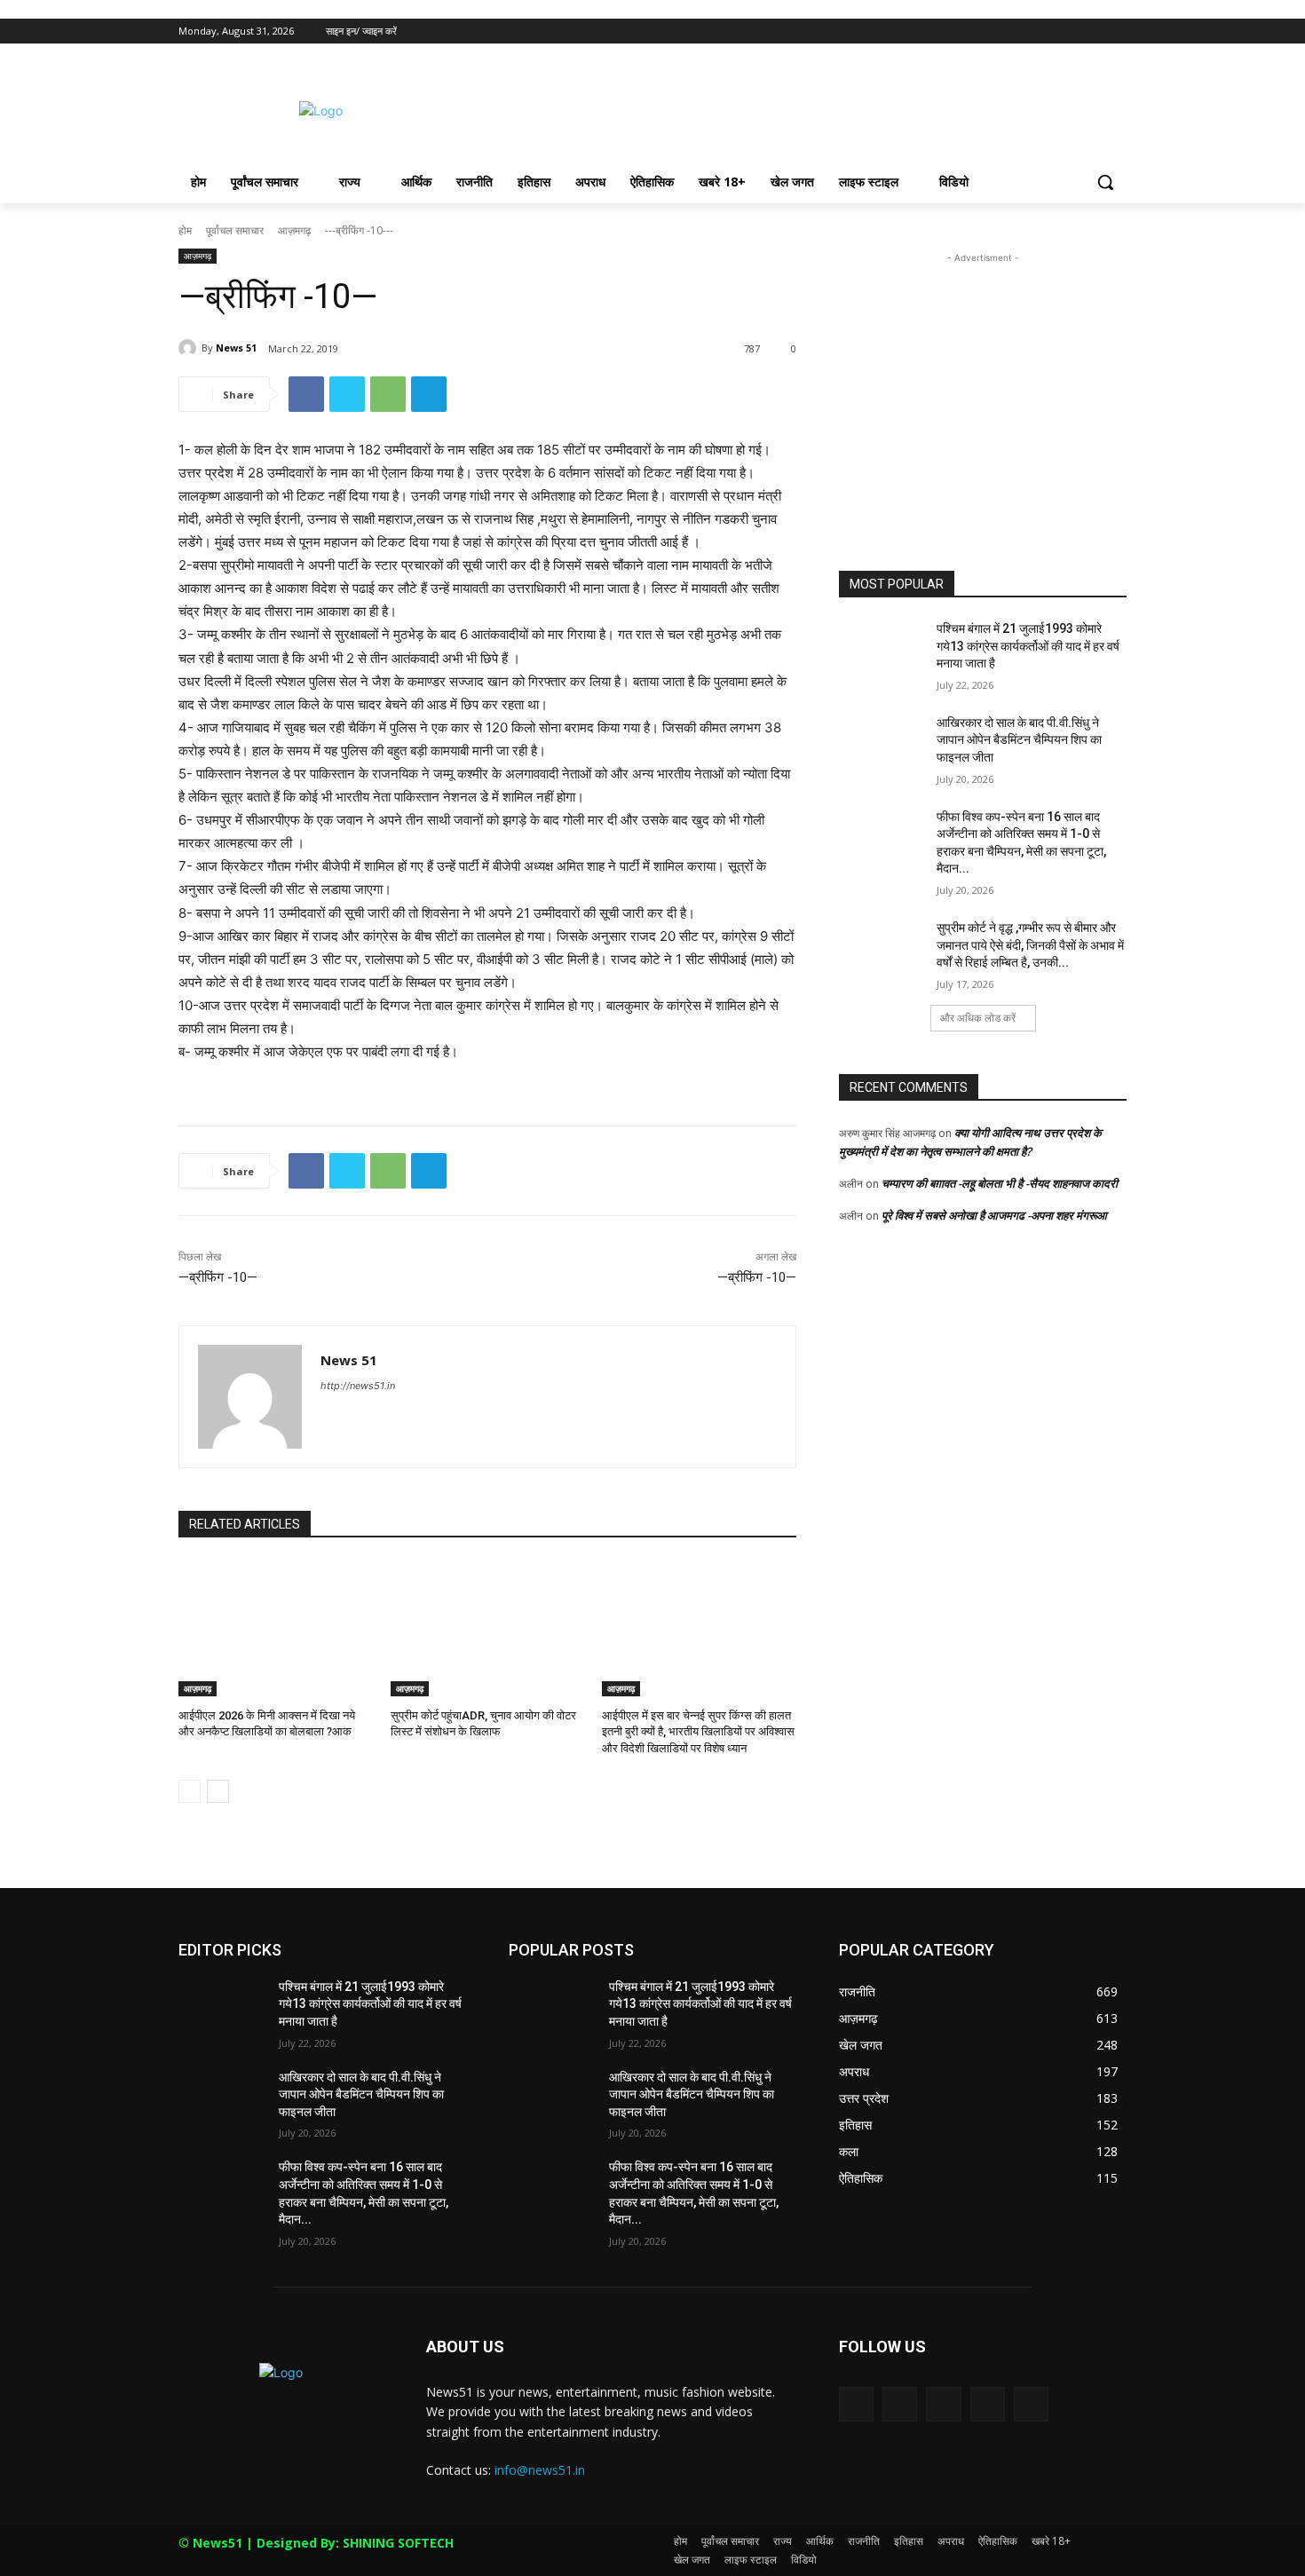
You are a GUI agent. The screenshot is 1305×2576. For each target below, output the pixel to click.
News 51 (236, 348)
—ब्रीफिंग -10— (218, 1277)
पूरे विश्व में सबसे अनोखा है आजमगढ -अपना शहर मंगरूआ (994, 1215)
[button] (1105, 182)
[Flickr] (943, 2404)
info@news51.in (540, 2470)
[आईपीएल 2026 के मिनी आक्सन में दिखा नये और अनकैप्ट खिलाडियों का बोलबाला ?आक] (276, 1628)
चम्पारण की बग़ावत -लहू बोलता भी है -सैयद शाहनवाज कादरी (1000, 1183)
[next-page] (218, 1791)
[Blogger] (856, 2404)
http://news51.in (358, 1386)
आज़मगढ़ (294, 230)
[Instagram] (1043, 32)
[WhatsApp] (388, 394)
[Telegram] (429, 394)
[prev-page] (190, 1791)
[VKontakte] (1031, 2404)
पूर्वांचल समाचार (235, 230)
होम (185, 230)
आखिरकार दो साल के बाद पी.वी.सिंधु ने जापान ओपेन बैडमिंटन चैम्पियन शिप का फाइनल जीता (1019, 740)
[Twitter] (1068, 32)
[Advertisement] (786, 108)
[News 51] (190, 348)
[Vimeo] (1091, 32)
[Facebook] (1018, 32)
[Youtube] (1116, 32)
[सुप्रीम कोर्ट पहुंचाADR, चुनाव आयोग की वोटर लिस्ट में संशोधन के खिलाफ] (488, 1628)
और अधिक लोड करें (978, 1018)
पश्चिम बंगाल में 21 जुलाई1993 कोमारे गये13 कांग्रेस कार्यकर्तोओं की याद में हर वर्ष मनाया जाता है (1028, 646)
